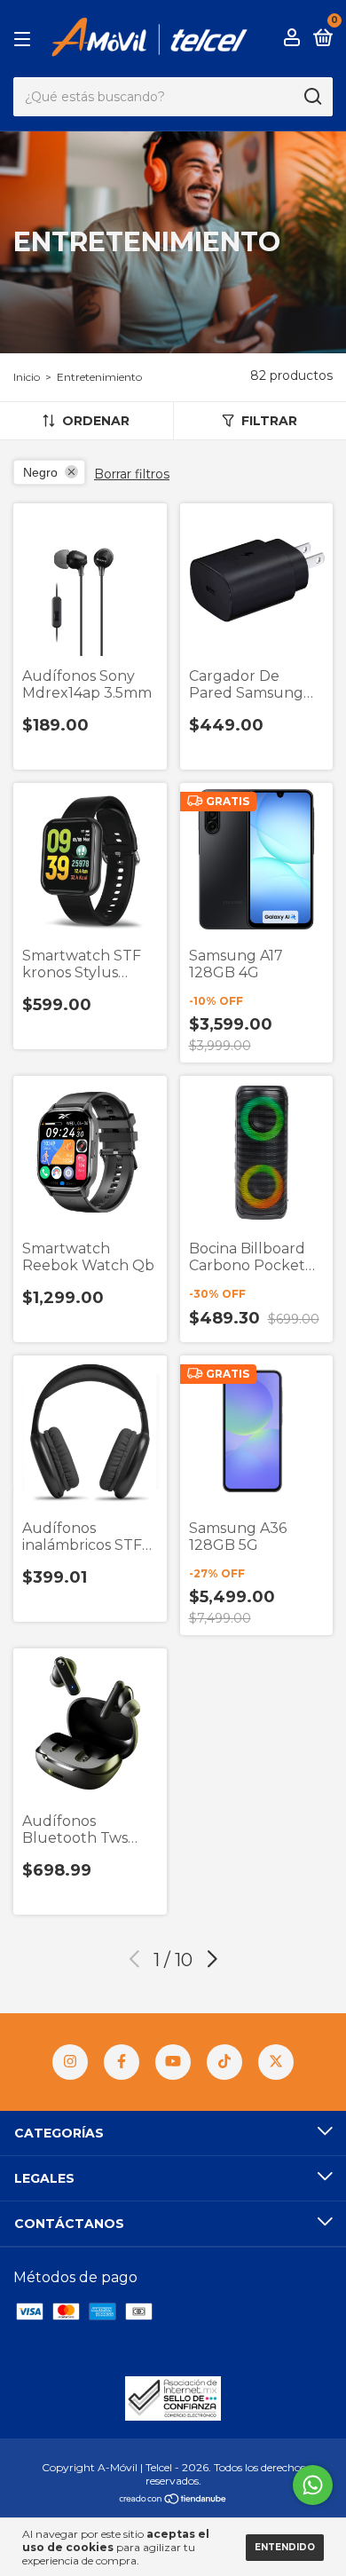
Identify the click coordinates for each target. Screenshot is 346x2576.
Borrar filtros (132, 474)
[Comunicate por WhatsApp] (313, 2485)
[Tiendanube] (173, 2500)
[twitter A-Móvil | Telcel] (276, 2062)
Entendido (285, 2547)
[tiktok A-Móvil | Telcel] (224, 2062)
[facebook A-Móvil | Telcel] (122, 2062)
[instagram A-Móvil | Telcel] (70, 2062)
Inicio (27, 377)
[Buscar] (312, 97)
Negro (40, 472)
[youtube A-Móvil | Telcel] (173, 2062)
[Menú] (25, 38)
